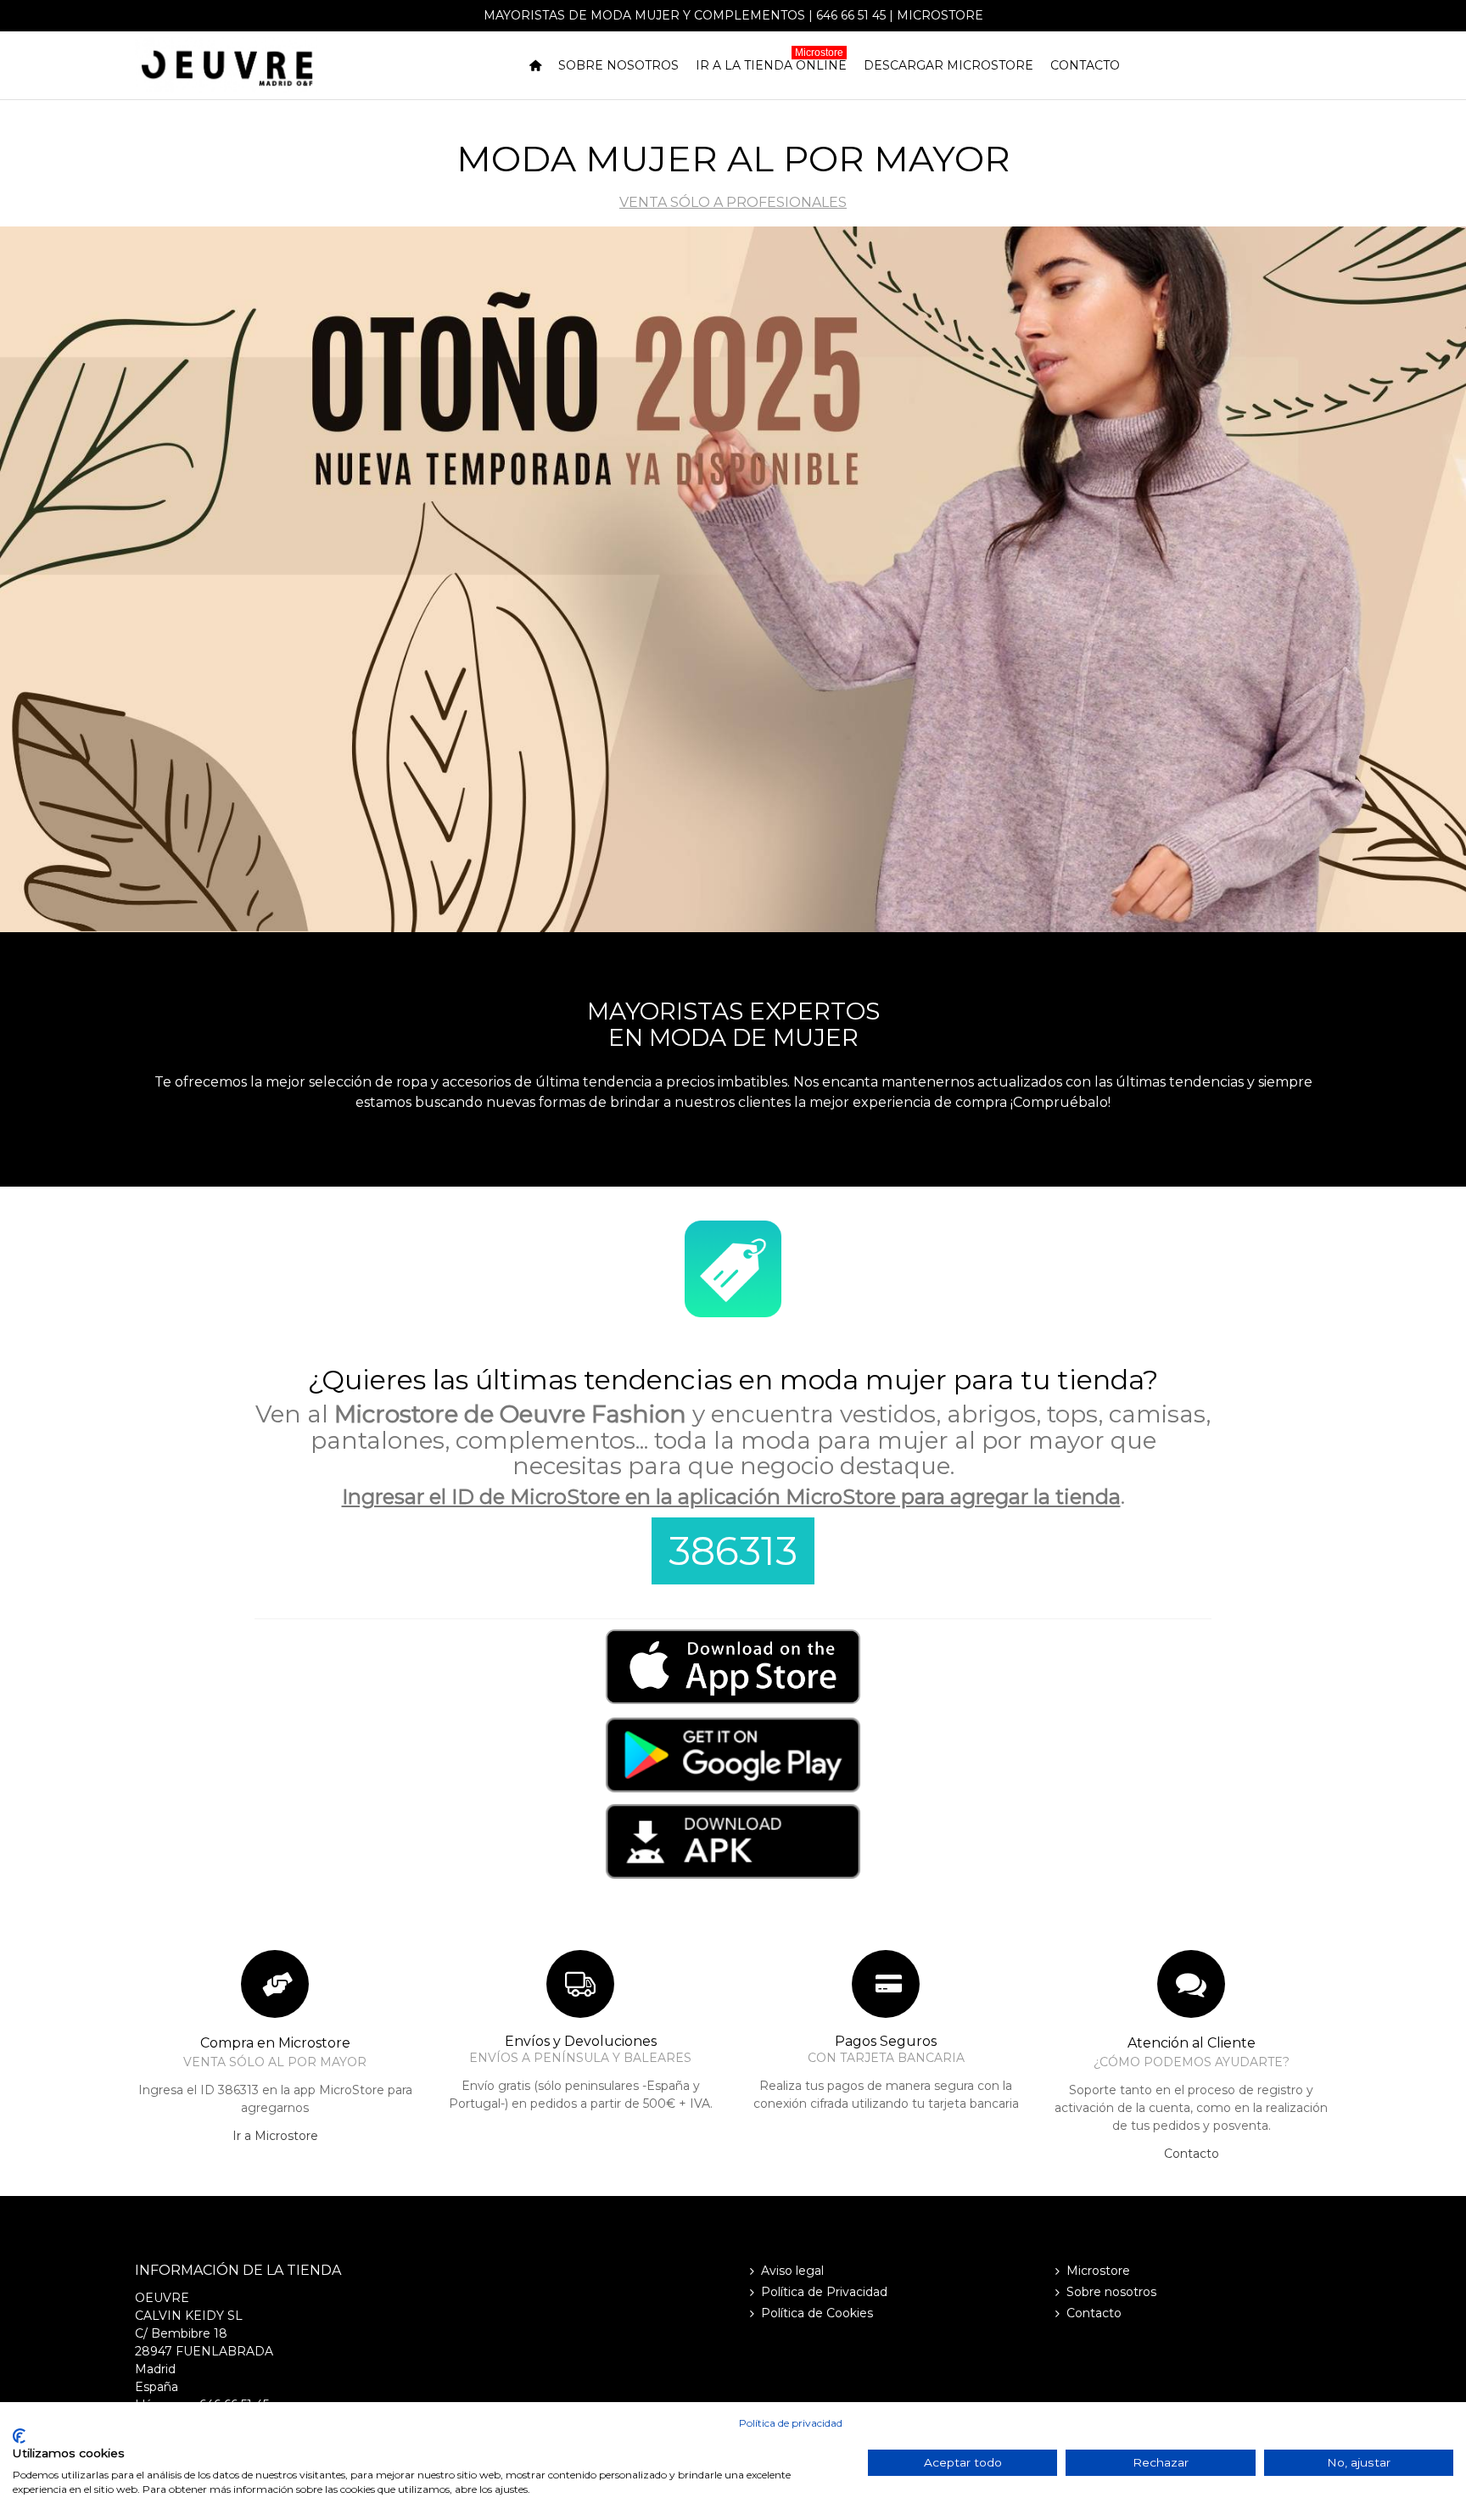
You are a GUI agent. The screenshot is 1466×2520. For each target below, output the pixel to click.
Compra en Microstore (275, 2043)
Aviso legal (792, 2271)
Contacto (1085, 65)
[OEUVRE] (226, 65)
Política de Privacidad (824, 2292)
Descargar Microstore (948, 65)
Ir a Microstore (275, 2136)
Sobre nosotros (618, 65)
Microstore (940, 15)
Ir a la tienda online (771, 63)
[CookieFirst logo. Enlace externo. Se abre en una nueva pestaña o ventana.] (19, 2436)
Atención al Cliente (1192, 2043)
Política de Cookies (817, 2313)
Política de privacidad (791, 2423)
